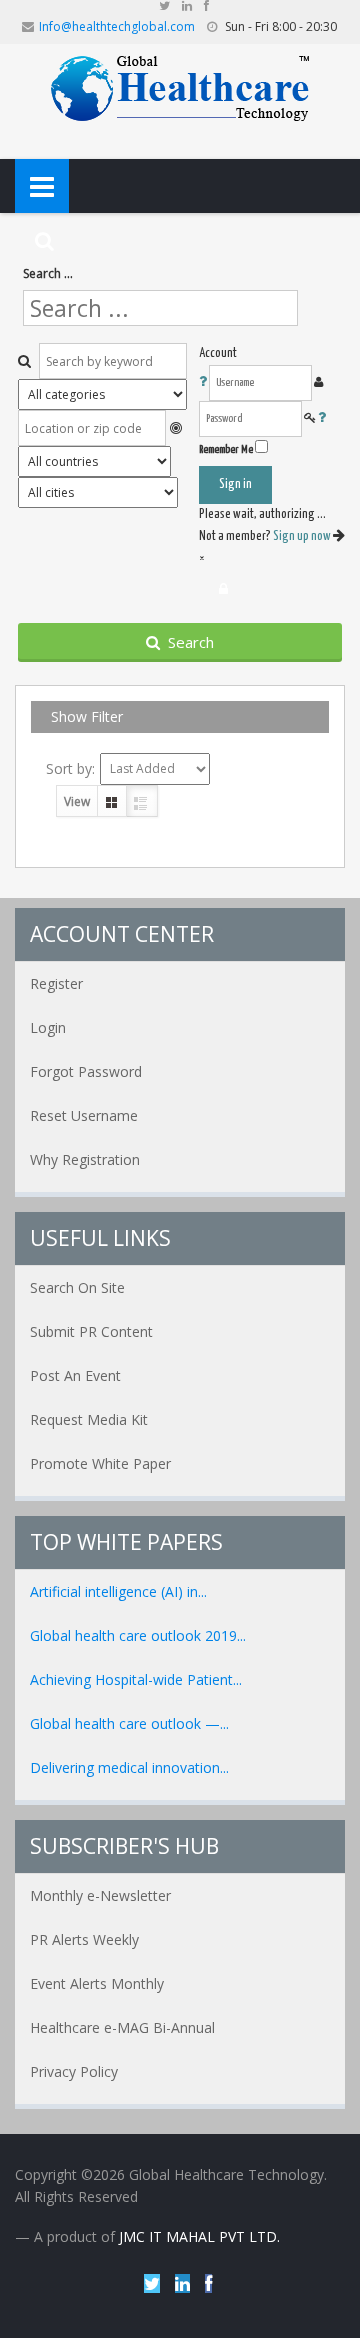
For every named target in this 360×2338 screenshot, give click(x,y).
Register (56, 983)
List (142, 801)
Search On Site (77, 1287)
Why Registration (85, 1159)
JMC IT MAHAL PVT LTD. (199, 2236)
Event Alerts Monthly (97, 1983)
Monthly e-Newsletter (100, 1895)
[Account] (223, 589)
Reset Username (84, 1115)
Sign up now (303, 536)
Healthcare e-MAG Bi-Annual (122, 2027)
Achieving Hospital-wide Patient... (136, 1679)
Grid (112, 801)
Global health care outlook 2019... (138, 1635)
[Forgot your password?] (322, 418)
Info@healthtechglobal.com (117, 26)
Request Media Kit (89, 1419)
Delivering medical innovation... (129, 1767)
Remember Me (226, 449)
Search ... (48, 273)
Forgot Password (86, 1071)
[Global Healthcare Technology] (180, 86)
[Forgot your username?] (204, 382)
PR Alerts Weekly (84, 1939)
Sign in (235, 484)
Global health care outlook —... (129, 1723)
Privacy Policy (74, 2071)
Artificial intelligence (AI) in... (118, 1591)
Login (48, 1027)
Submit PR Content (91, 1331)
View (77, 801)
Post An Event (75, 1375)
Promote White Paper (100, 1463)
